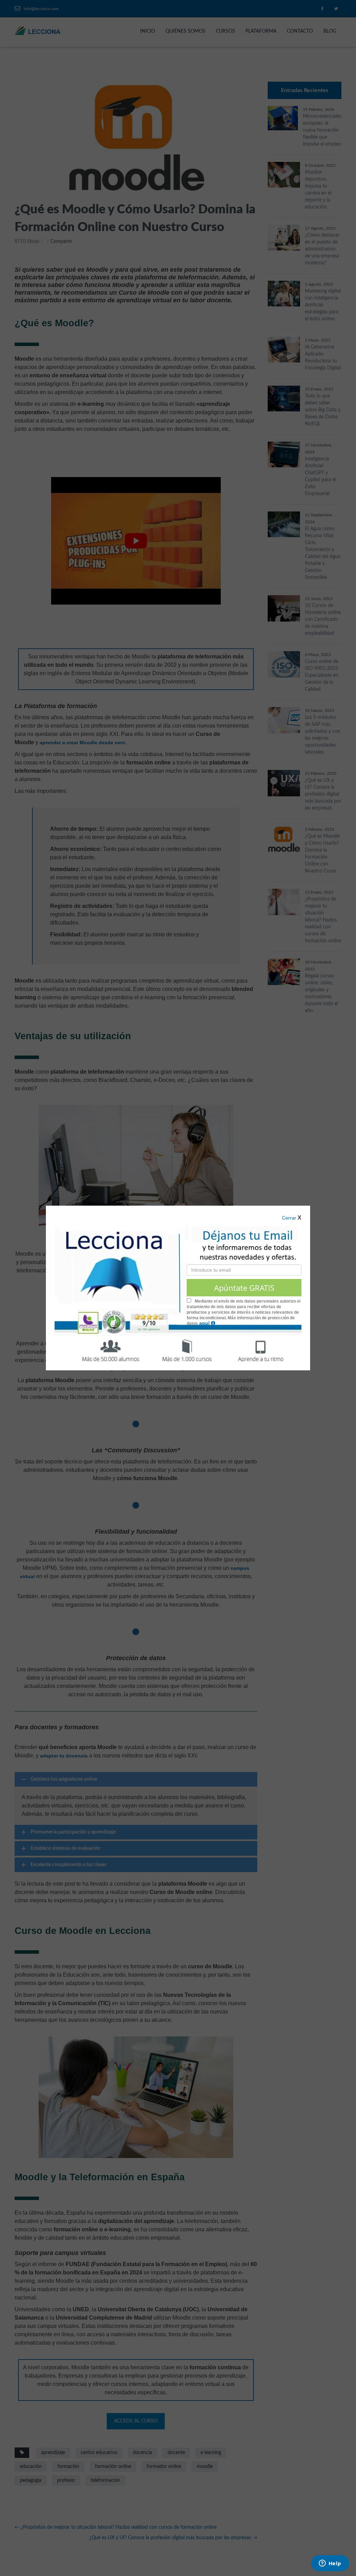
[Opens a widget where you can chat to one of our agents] (330, 2564)
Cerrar (289, 1218)
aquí (205, 1323)
